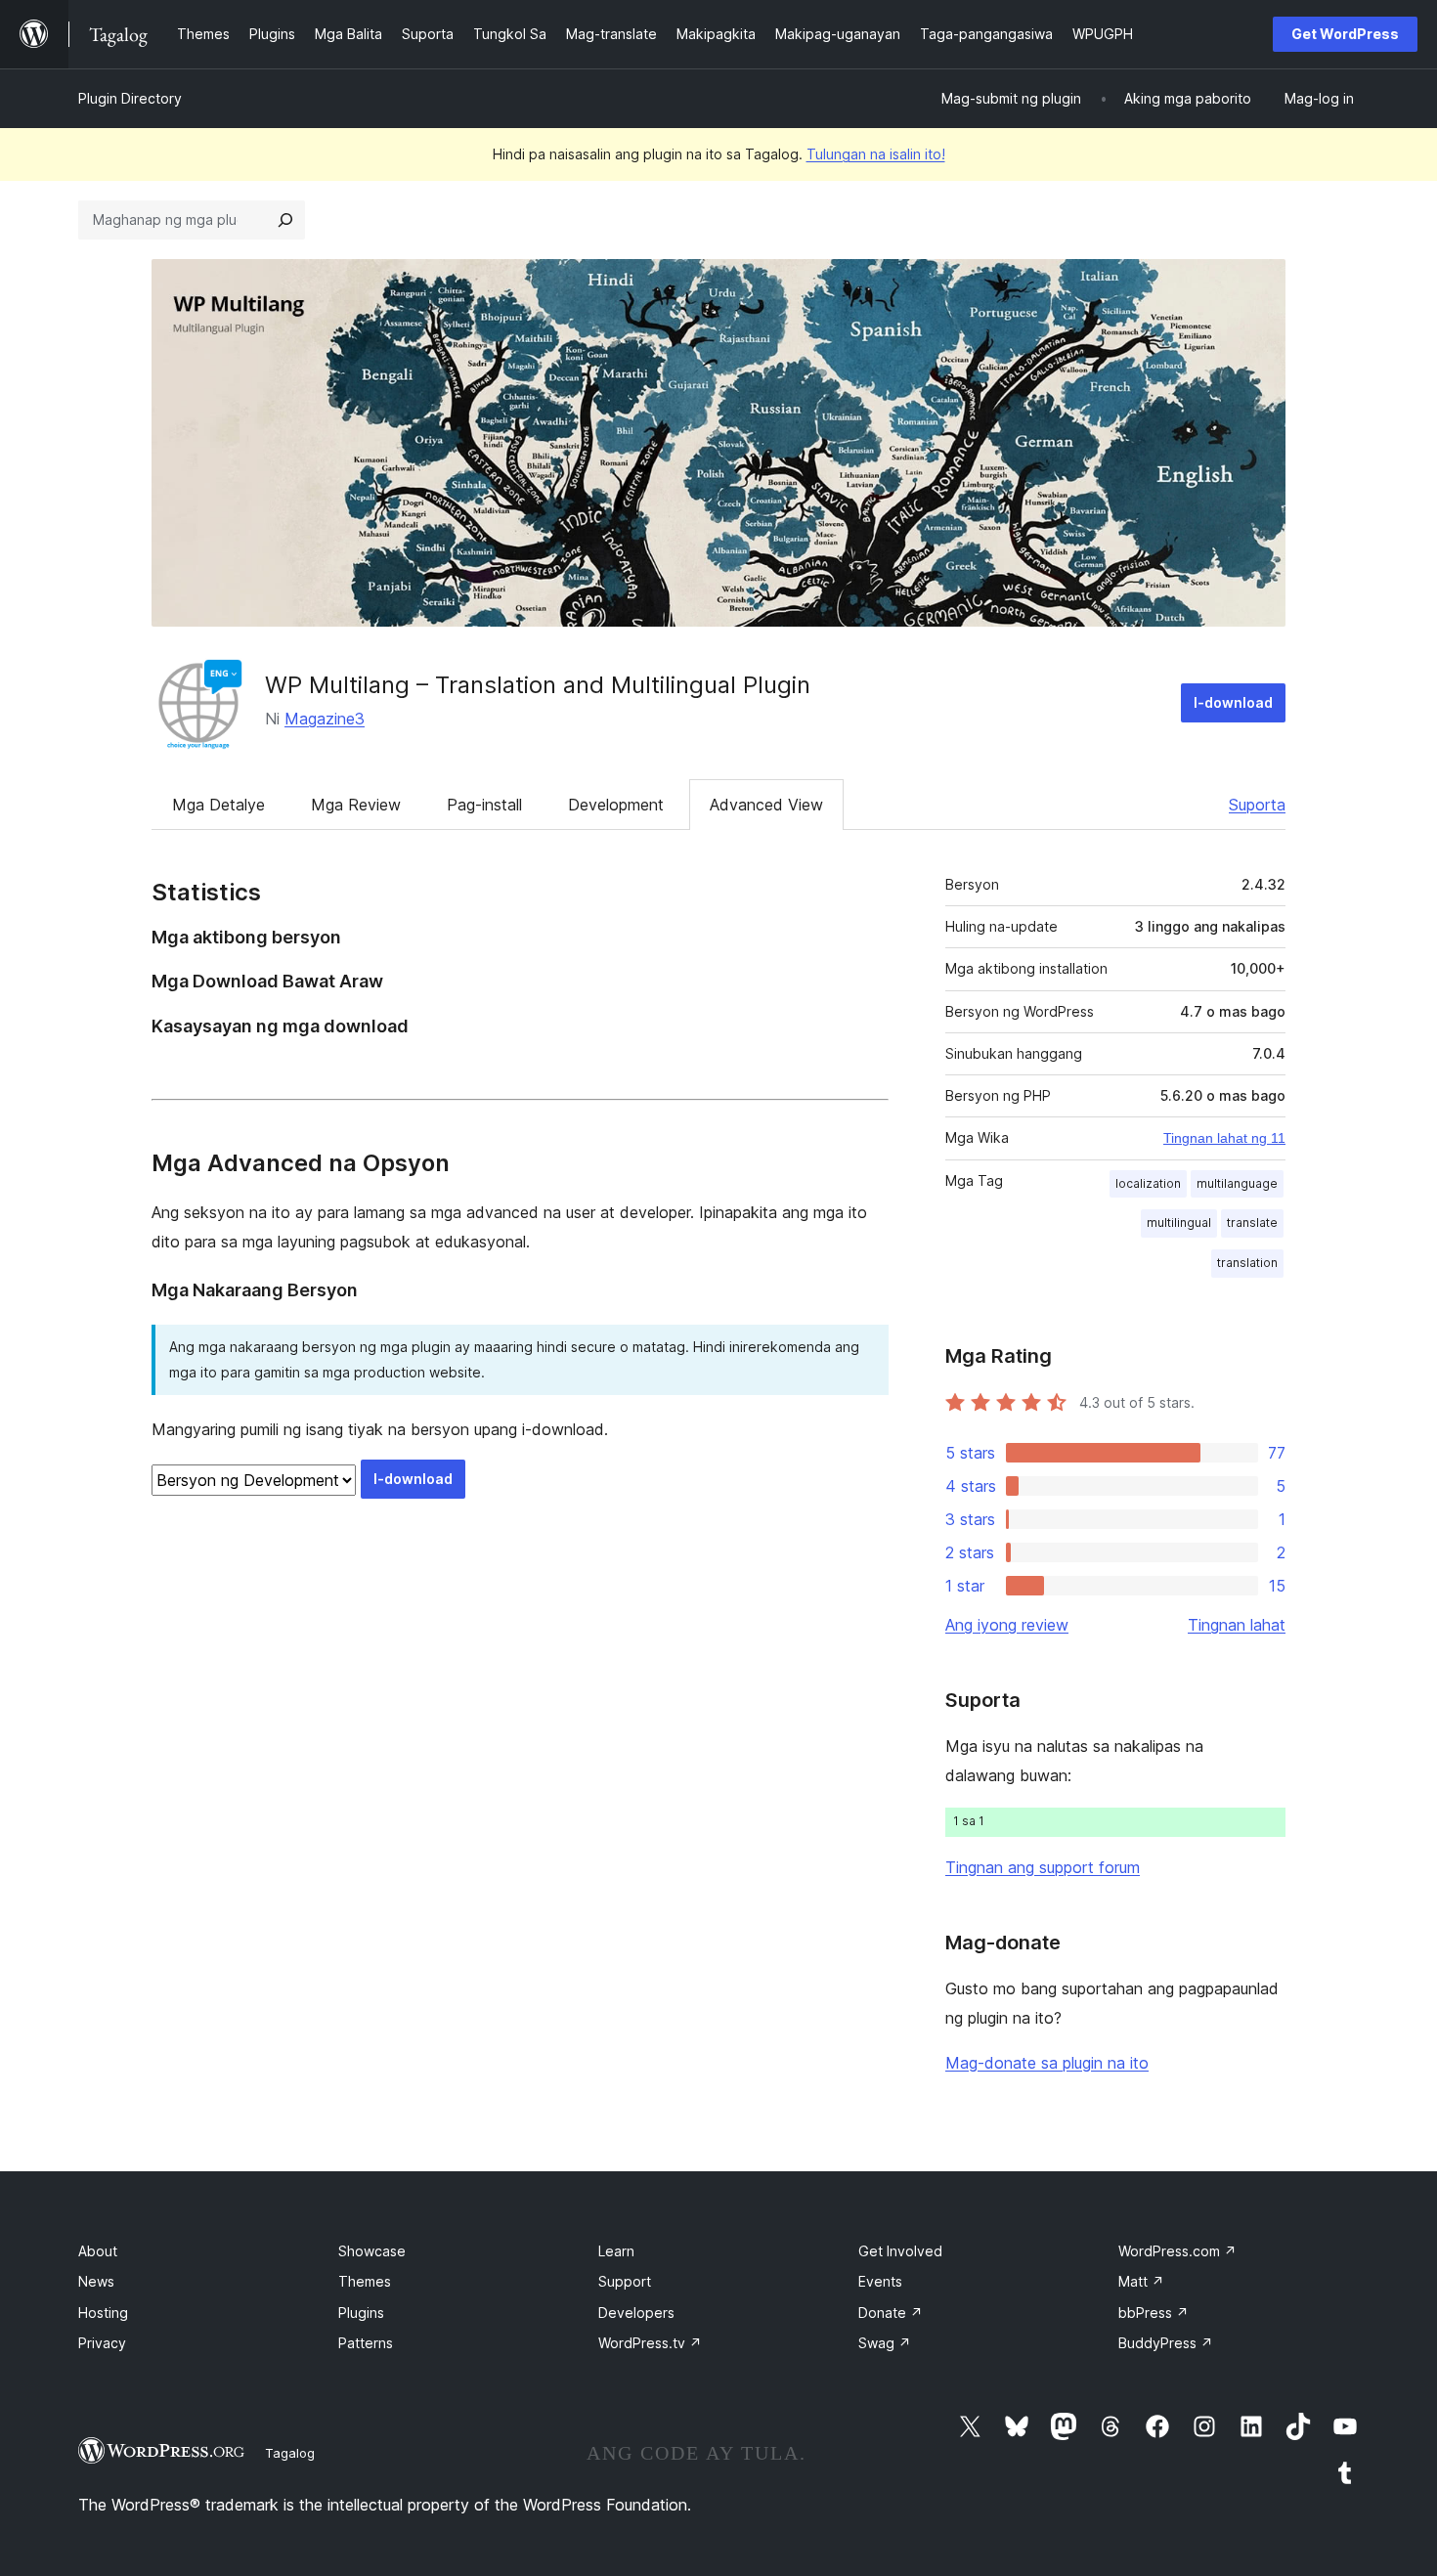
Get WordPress (1345, 34)
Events (880, 2281)
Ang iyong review (1007, 1625)
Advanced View (766, 805)
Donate (891, 2313)
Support (625, 2281)
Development (616, 805)
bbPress (1154, 2313)
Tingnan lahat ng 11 (1224, 1138)
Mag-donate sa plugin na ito (1047, 2063)
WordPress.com (1177, 2251)
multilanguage (1237, 1183)
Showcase (372, 2251)
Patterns (366, 2343)
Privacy (102, 2343)
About (98, 2251)
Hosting (103, 2313)
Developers (636, 2313)
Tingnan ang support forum (1043, 1867)
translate (1252, 1223)
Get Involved (900, 2251)
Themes (365, 2281)
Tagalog (290, 2453)
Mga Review (356, 805)
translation (1247, 1263)
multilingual (1179, 1223)
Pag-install (484, 805)
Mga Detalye (218, 805)
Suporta (1257, 805)
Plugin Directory (130, 98)
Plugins (361, 2313)
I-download (1233, 702)
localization (1148, 1183)
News (96, 2281)
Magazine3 (325, 719)
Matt (1141, 2281)
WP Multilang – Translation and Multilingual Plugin (538, 685)
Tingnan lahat (1237, 1625)
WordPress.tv (650, 2343)
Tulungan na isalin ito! (876, 154)
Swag (885, 2343)
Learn (616, 2251)
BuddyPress (1166, 2343)
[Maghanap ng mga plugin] (285, 220)
